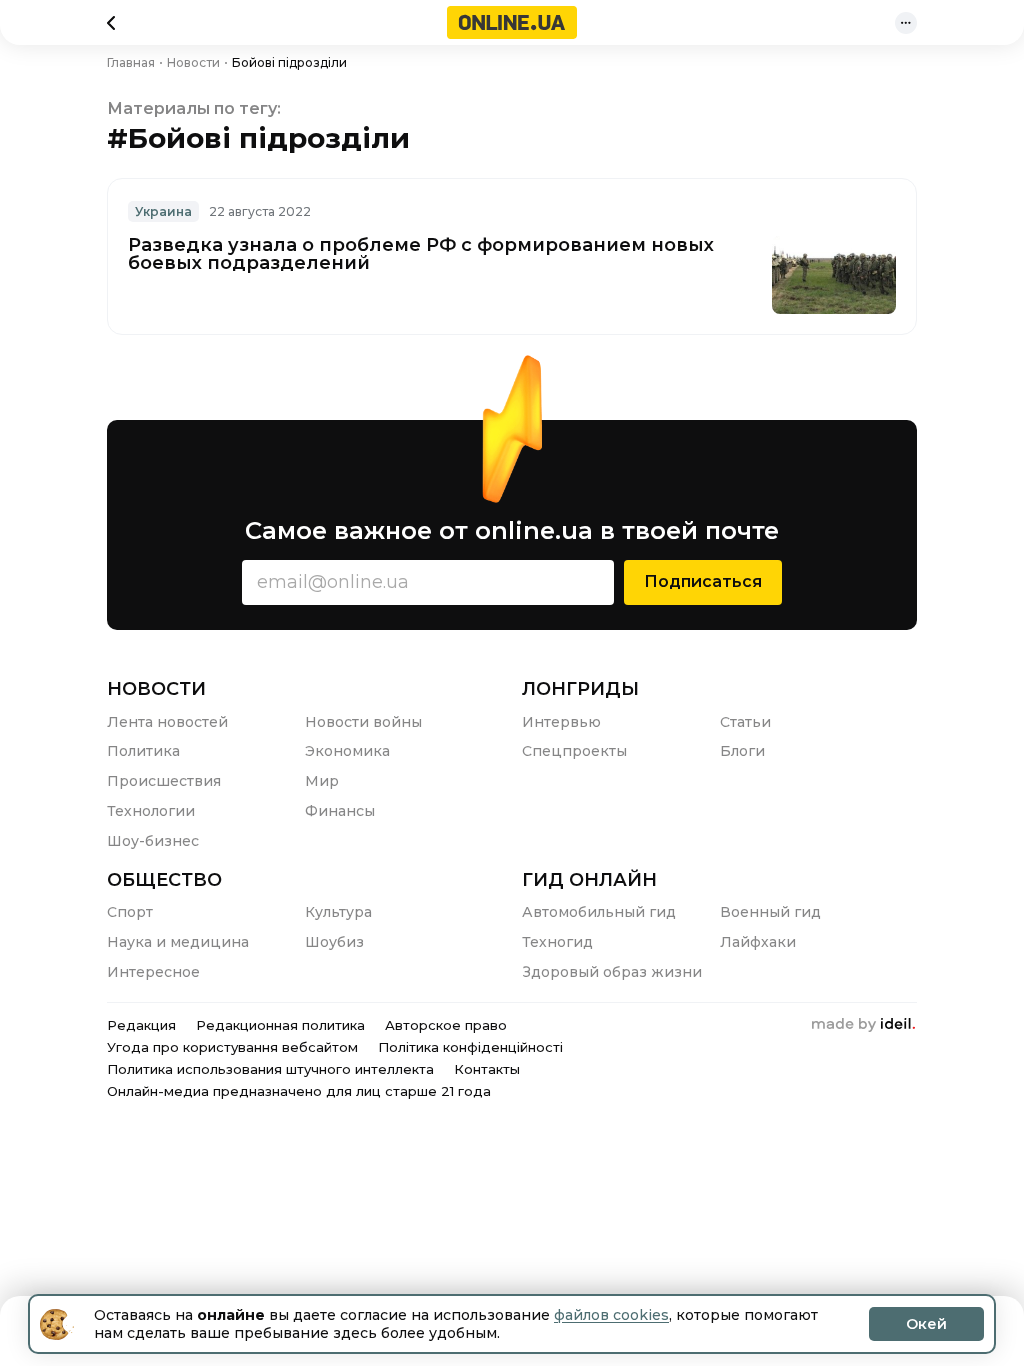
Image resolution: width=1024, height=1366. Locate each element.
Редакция (141, 1025)
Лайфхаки (758, 942)
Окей (926, 1324)
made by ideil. (863, 1025)
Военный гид (770, 912)
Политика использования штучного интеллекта (270, 1069)
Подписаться (703, 581)
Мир (322, 781)
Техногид (557, 942)
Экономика (347, 751)
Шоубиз (334, 942)
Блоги (742, 751)
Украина (163, 211)
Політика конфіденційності (470, 1047)
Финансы (340, 811)
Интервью (561, 722)
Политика (143, 751)
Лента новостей (167, 722)
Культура (338, 912)
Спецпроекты (574, 751)
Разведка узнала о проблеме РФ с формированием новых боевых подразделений (421, 254)
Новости (156, 689)
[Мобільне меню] (906, 23)
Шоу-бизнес (153, 841)
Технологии (151, 811)
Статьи (745, 722)
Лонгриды (580, 689)
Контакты (487, 1069)
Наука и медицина (178, 942)
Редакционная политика (280, 1025)
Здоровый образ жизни (612, 972)
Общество (164, 880)
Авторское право (446, 1025)
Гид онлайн (589, 880)
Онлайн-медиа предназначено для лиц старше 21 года (299, 1091)
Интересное (153, 972)
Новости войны (363, 722)
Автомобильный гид (599, 912)
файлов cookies (611, 1315)
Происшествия (164, 781)
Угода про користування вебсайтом (232, 1047)
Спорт (130, 912)
